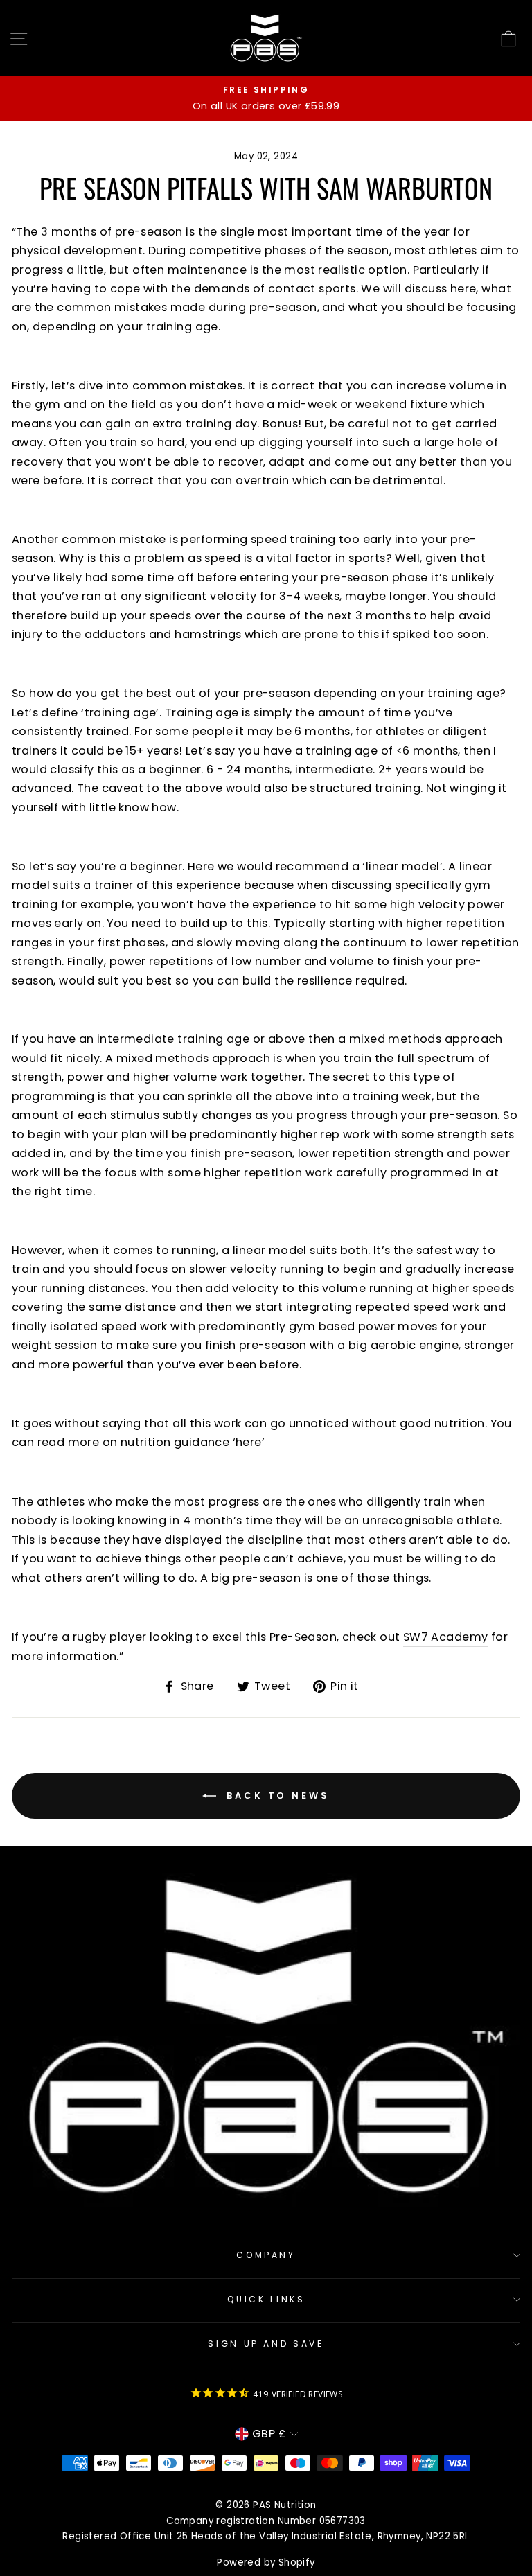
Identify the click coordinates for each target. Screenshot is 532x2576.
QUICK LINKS (266, 2299)
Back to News (276, 1795)
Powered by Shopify (266, 2562)
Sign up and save (266, 2344)
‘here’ (249, 1442)
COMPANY (266, 2255)
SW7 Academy (445, 1637)
